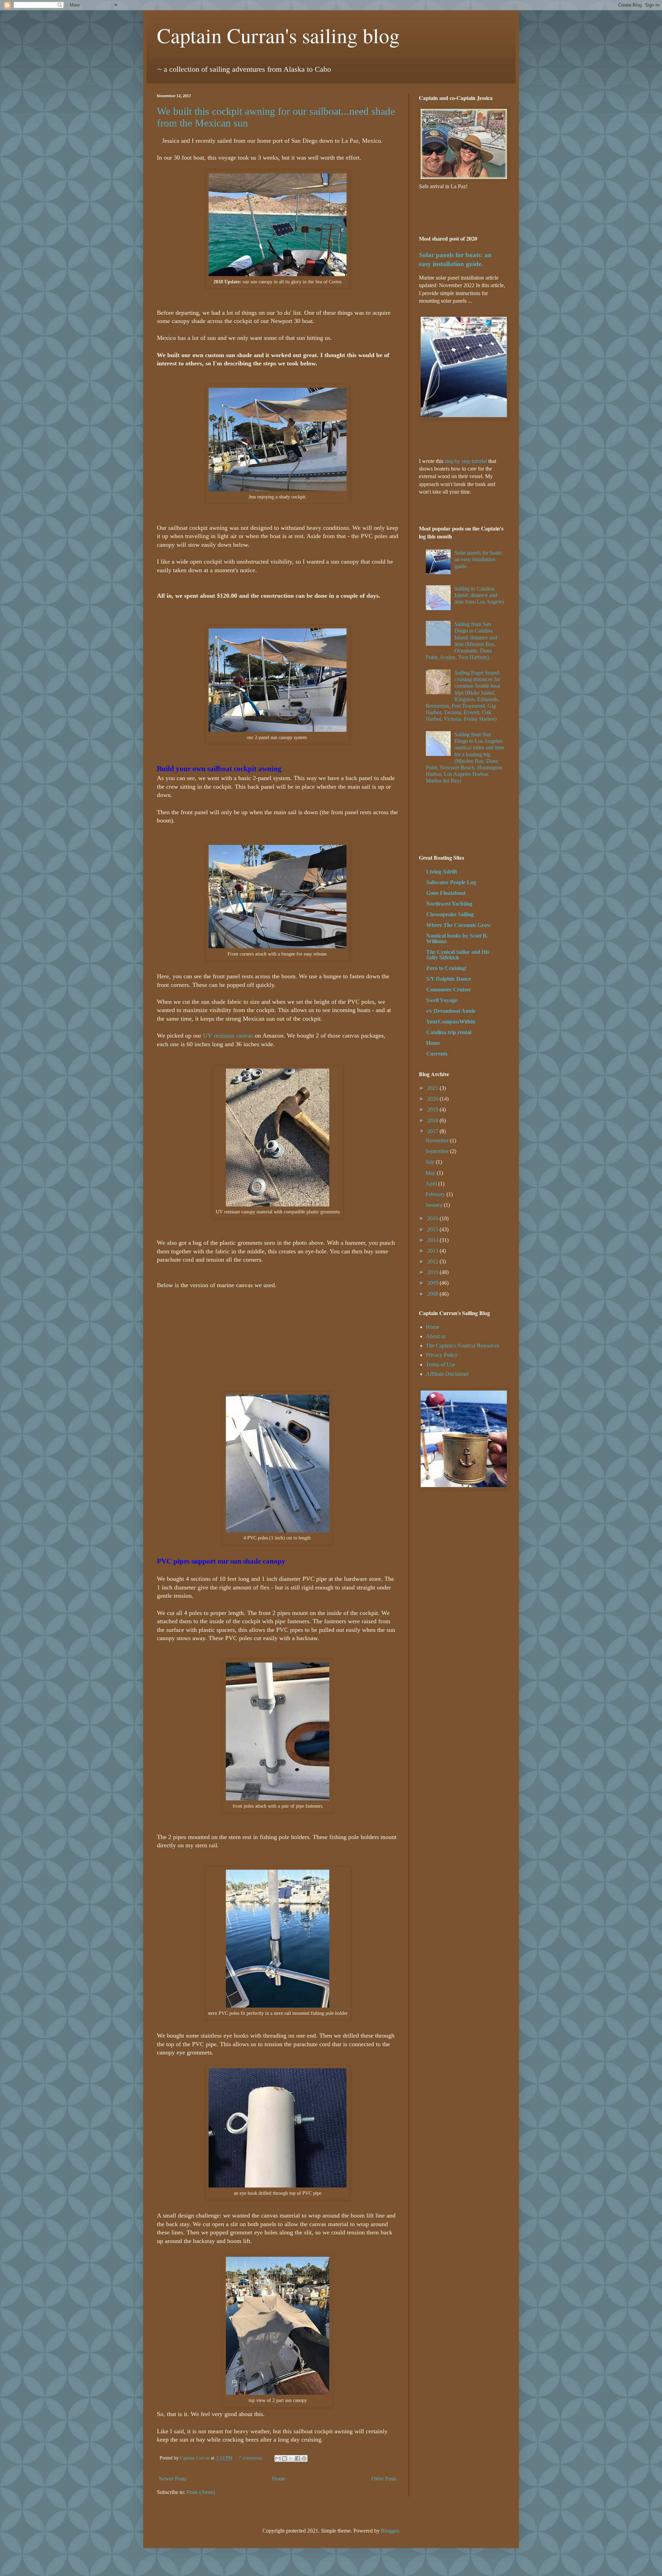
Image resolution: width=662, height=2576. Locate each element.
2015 (433, 1229)
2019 (433, 1109)
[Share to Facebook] (298, 2458)
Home (279, 2479)
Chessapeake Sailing (450, 914)
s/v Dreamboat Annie (451, 1011)
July (431, 1162)
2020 (433, 1099)
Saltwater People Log (451, 882)
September (438, 1151)
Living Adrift (442, 872)
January (435, 1205)
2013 (433, 1251)
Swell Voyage (442, 1000)
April (432, 1184)
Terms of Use (440, 1365)
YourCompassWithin (451, 1022)
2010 (433, 1272)
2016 (433, 1218)
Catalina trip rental (449, 1032)
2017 (433, 1131)
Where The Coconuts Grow (459, 925)
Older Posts (384, 2479)
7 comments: (252, 2458)
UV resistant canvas (228, 1036)
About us (436, 1336)
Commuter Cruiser (449, 989)
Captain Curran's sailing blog (278, 35)
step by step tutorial (466, 461)
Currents (437, 1054)
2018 (433, 1120)
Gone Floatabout (446, 893)
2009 (433, 1283)
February (436, 1194)
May (431, 1173)
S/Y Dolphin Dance (449, 979)
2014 (433, 1240)
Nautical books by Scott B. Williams (457, 938)
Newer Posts (172, 2479)
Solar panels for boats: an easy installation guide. (479, 559)
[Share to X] (291, 2458)
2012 (433, 1261)
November (438, 1140)
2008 (433, 1294)
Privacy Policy (442, 1355)
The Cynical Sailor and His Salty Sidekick (458, 955)
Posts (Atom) (201, 2492)
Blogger (390, 2531)
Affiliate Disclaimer (447, 1374)
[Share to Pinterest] (304, 2458)
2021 (433, 1088)
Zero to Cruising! (447, 968)
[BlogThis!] (284, 2458)
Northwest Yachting (449, 904)
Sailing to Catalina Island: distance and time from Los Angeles (479, 595)
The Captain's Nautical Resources (463, 1346)
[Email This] (278, 2458)
